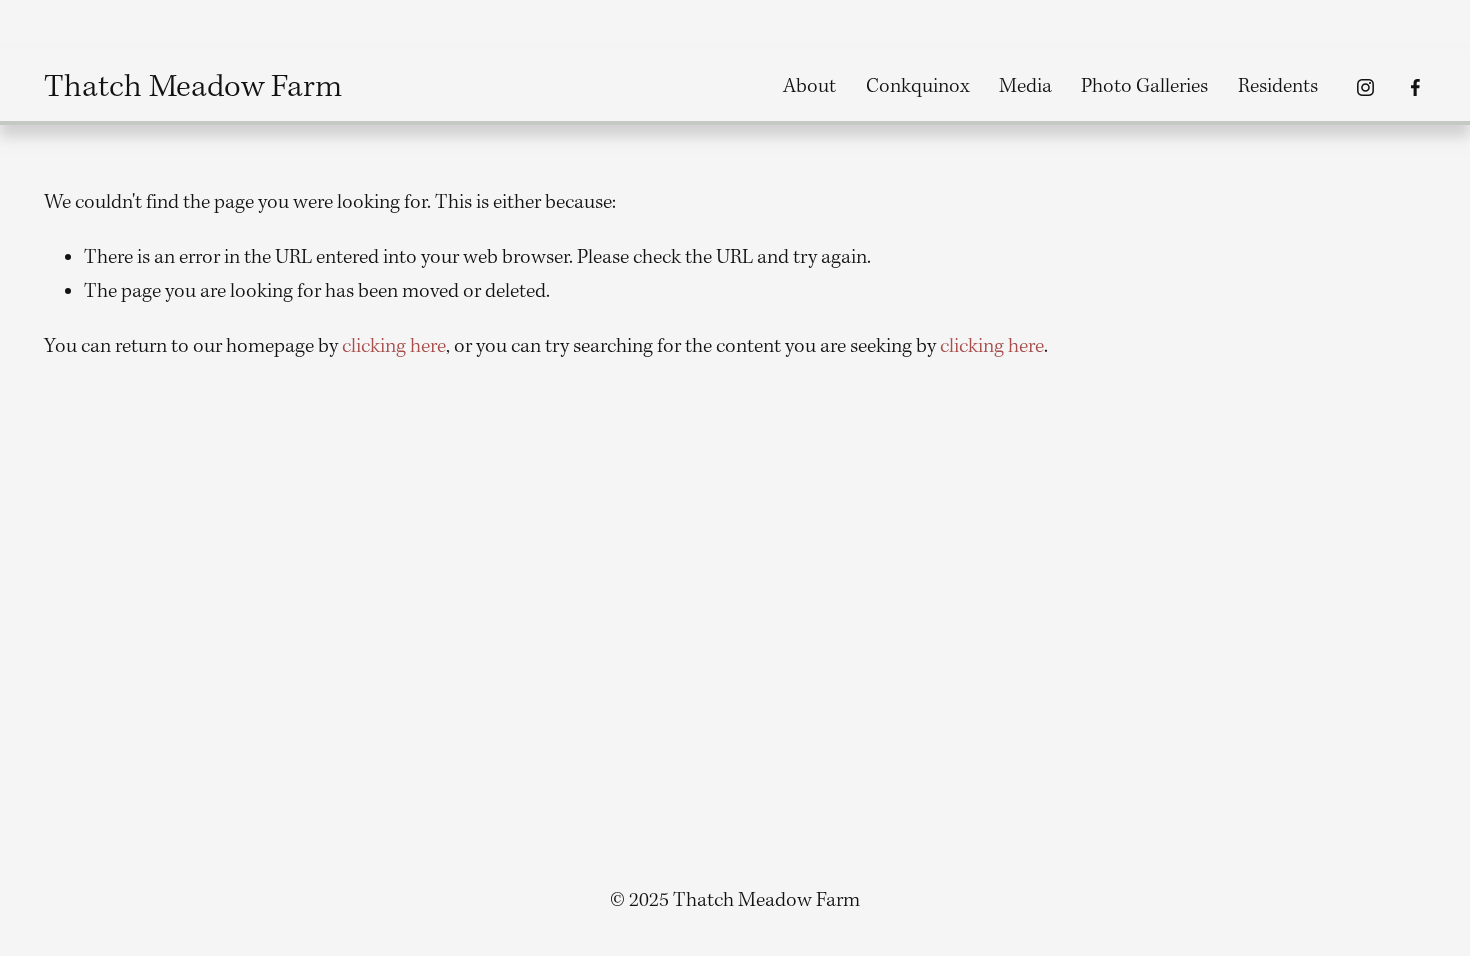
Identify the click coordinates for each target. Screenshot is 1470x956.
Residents (1278, 87)
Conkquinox (918, 87)
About (809, 87)
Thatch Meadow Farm (193, 87)
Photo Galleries (1144, 87)
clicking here (394, 347)
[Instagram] (1365, 87)
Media (1025, 87)
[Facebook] (1415, 87)
